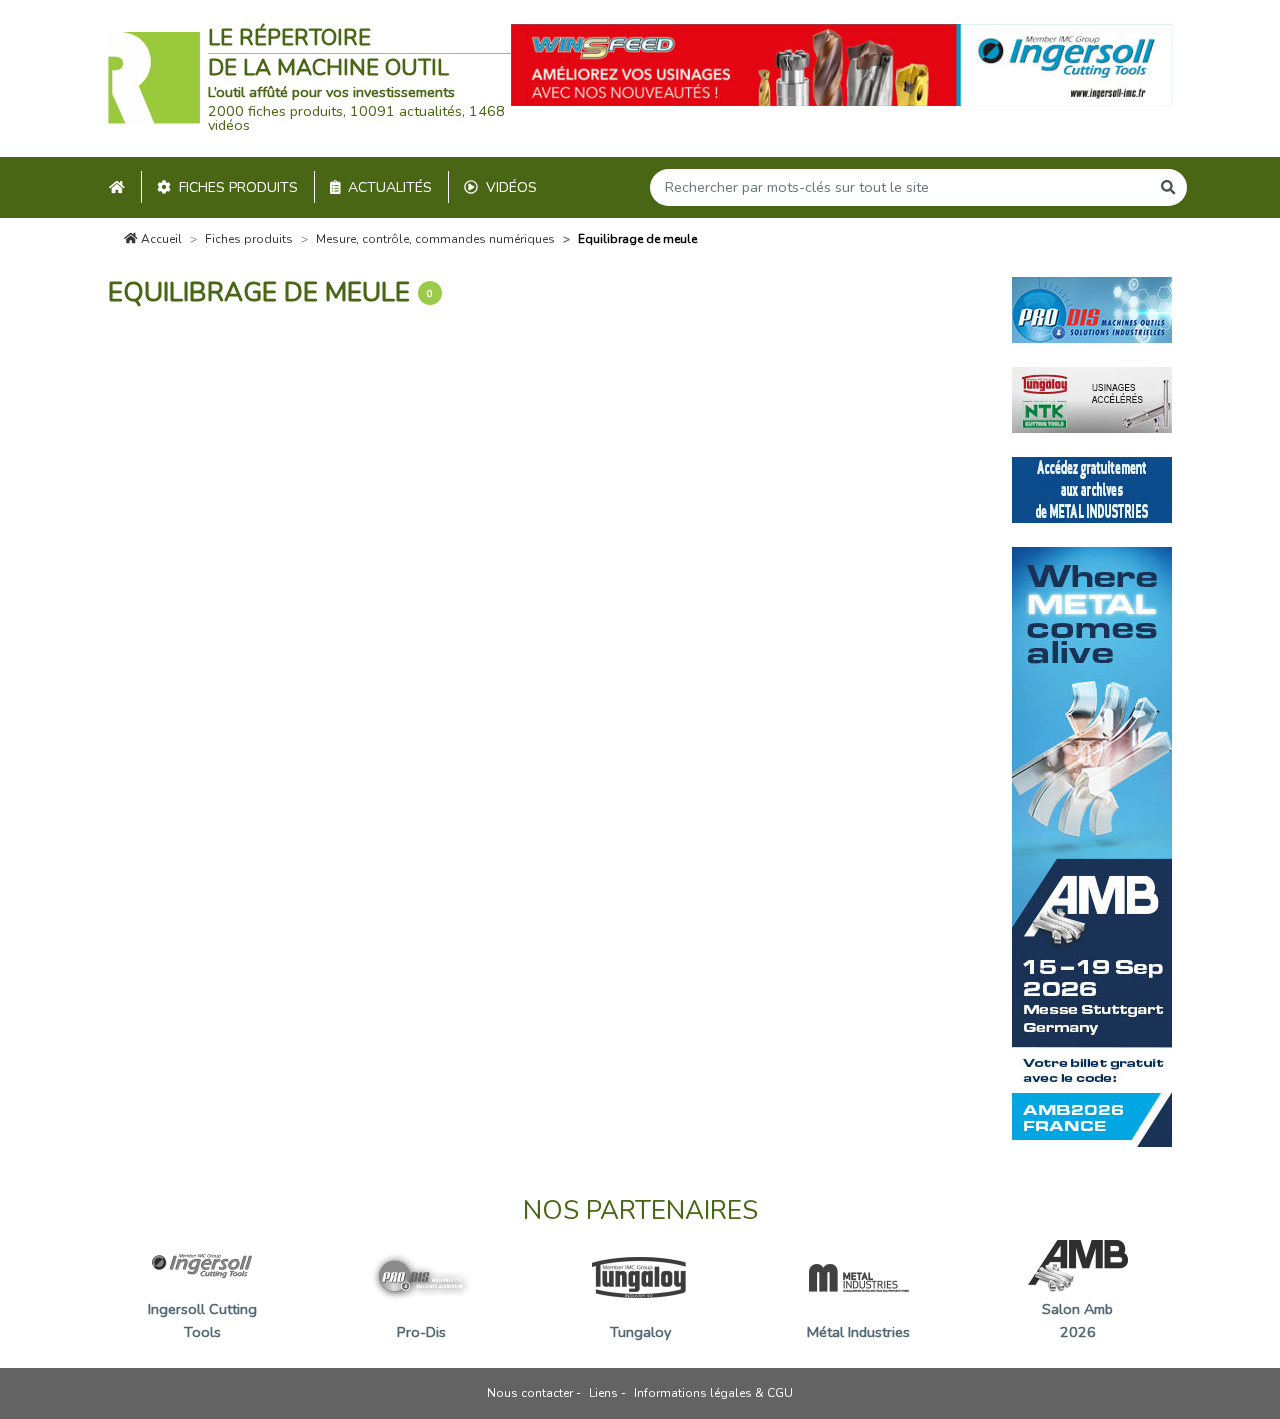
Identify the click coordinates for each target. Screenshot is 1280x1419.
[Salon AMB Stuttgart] (1092, 846)
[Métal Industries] (1092, 489)
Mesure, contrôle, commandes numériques (435, 239)
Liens (603, 1393)
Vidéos (511, 187)
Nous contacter (530, 1393)
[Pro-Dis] (1092, 309)
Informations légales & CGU (713, 1393)
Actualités (390, 187)
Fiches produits (238, 187)
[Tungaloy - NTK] (1092, 399)
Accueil (160, 239)
